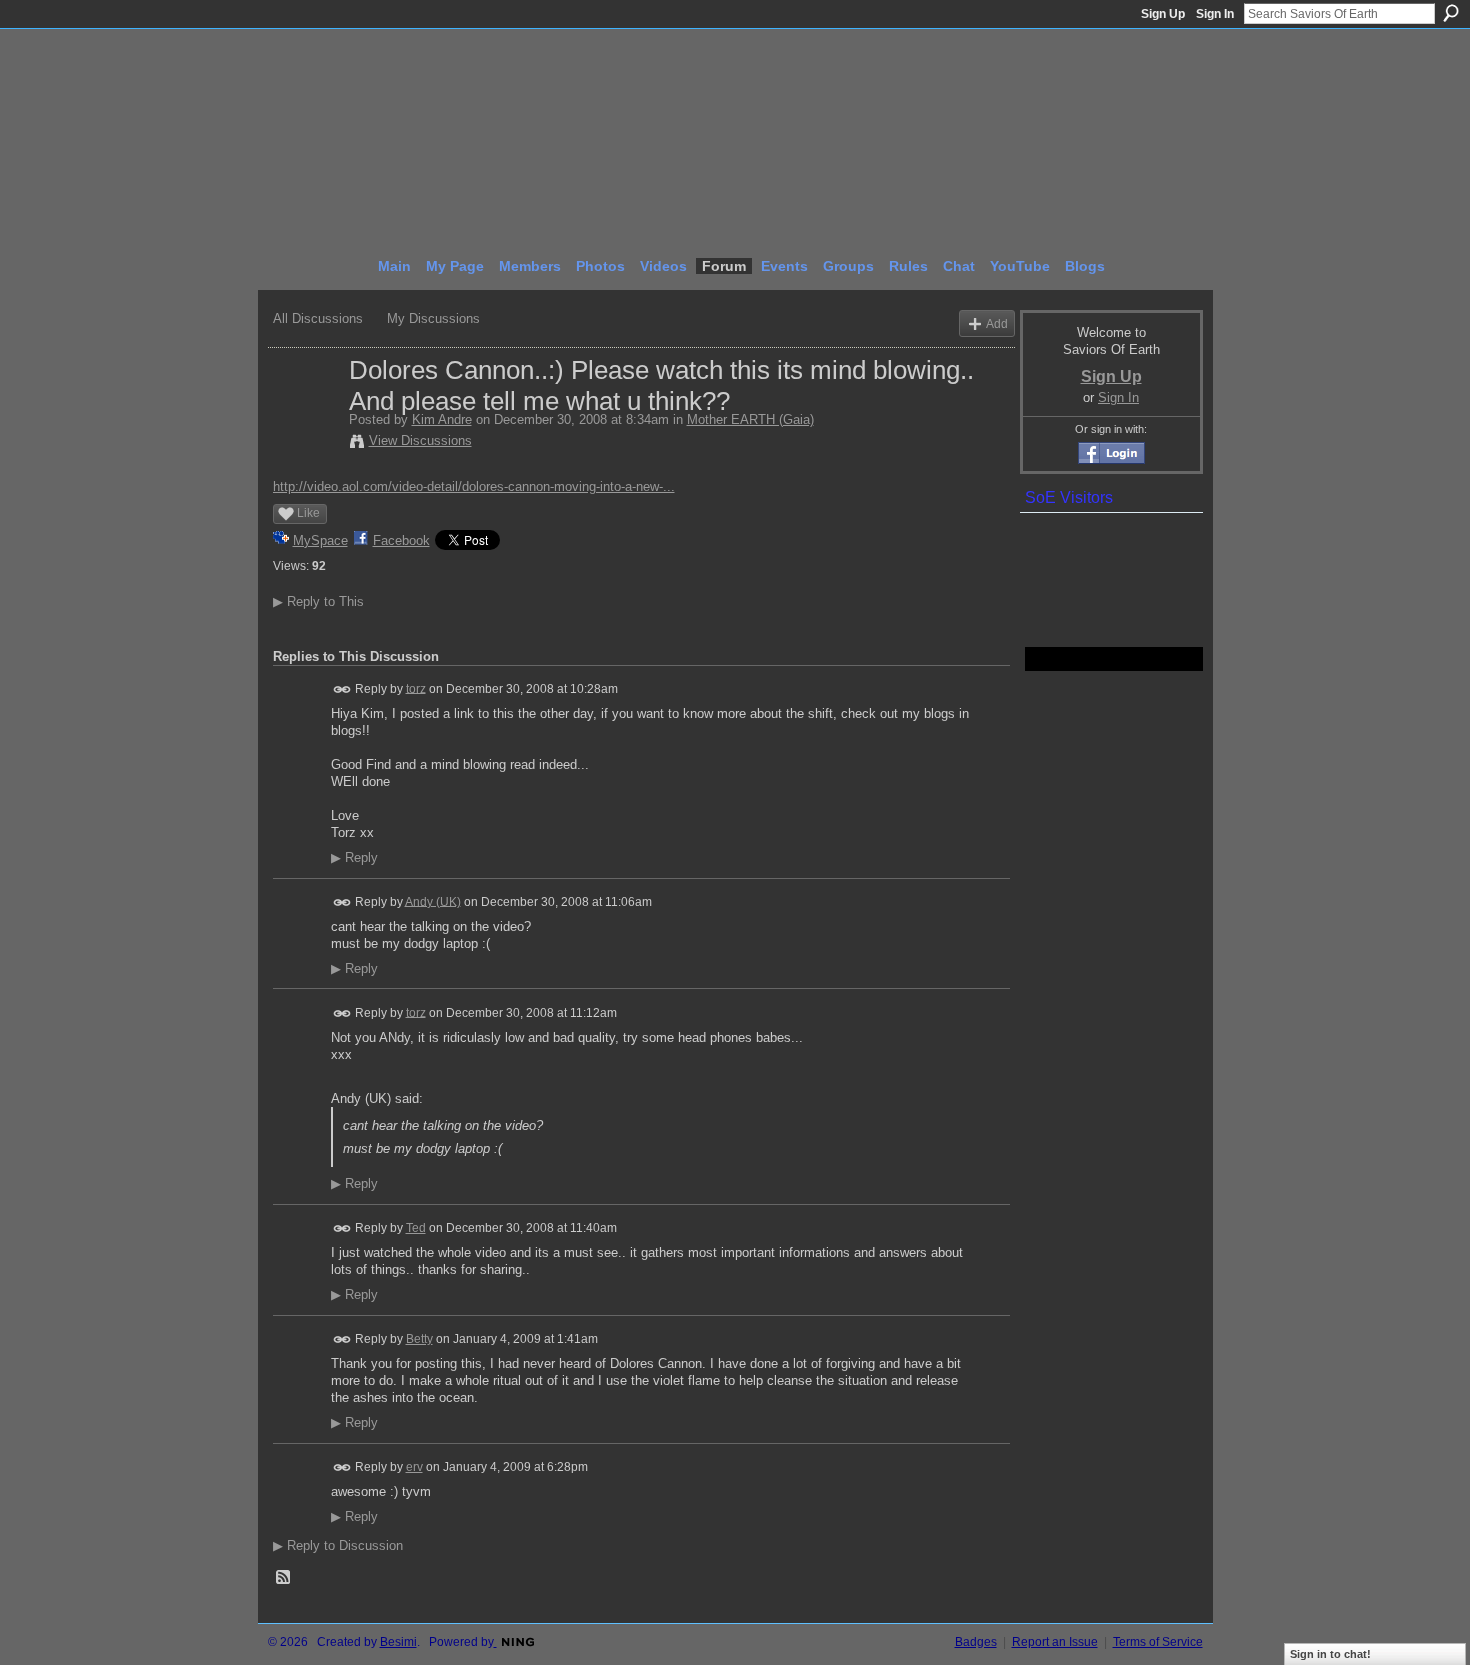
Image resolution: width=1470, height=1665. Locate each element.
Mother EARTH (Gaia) (750, 419)
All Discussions (318, 318)
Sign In (1215, 14)
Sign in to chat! (1330, 1654)
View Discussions (420, 440)
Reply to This (318, 601)
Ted (416, 1228)
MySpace (320, 540)
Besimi (398, 1642)
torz (416, 688)
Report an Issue (1055, 1642)
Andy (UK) (433, 901)
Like (308, 513)
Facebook (401, 540)
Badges (976, 1642)
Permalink (342, 689)
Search (1451, 13)
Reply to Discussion (338, 1545)
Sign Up (1163, 14)
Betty (419, 1339)
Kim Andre (442, 419)
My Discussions (433, 318)
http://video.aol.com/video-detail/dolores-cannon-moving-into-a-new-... (474, 486)
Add (997, 323)
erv (414, 1467)
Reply (354, 858)
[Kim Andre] (305, 412)
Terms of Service (1158, 1642)
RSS (284, 1578)
